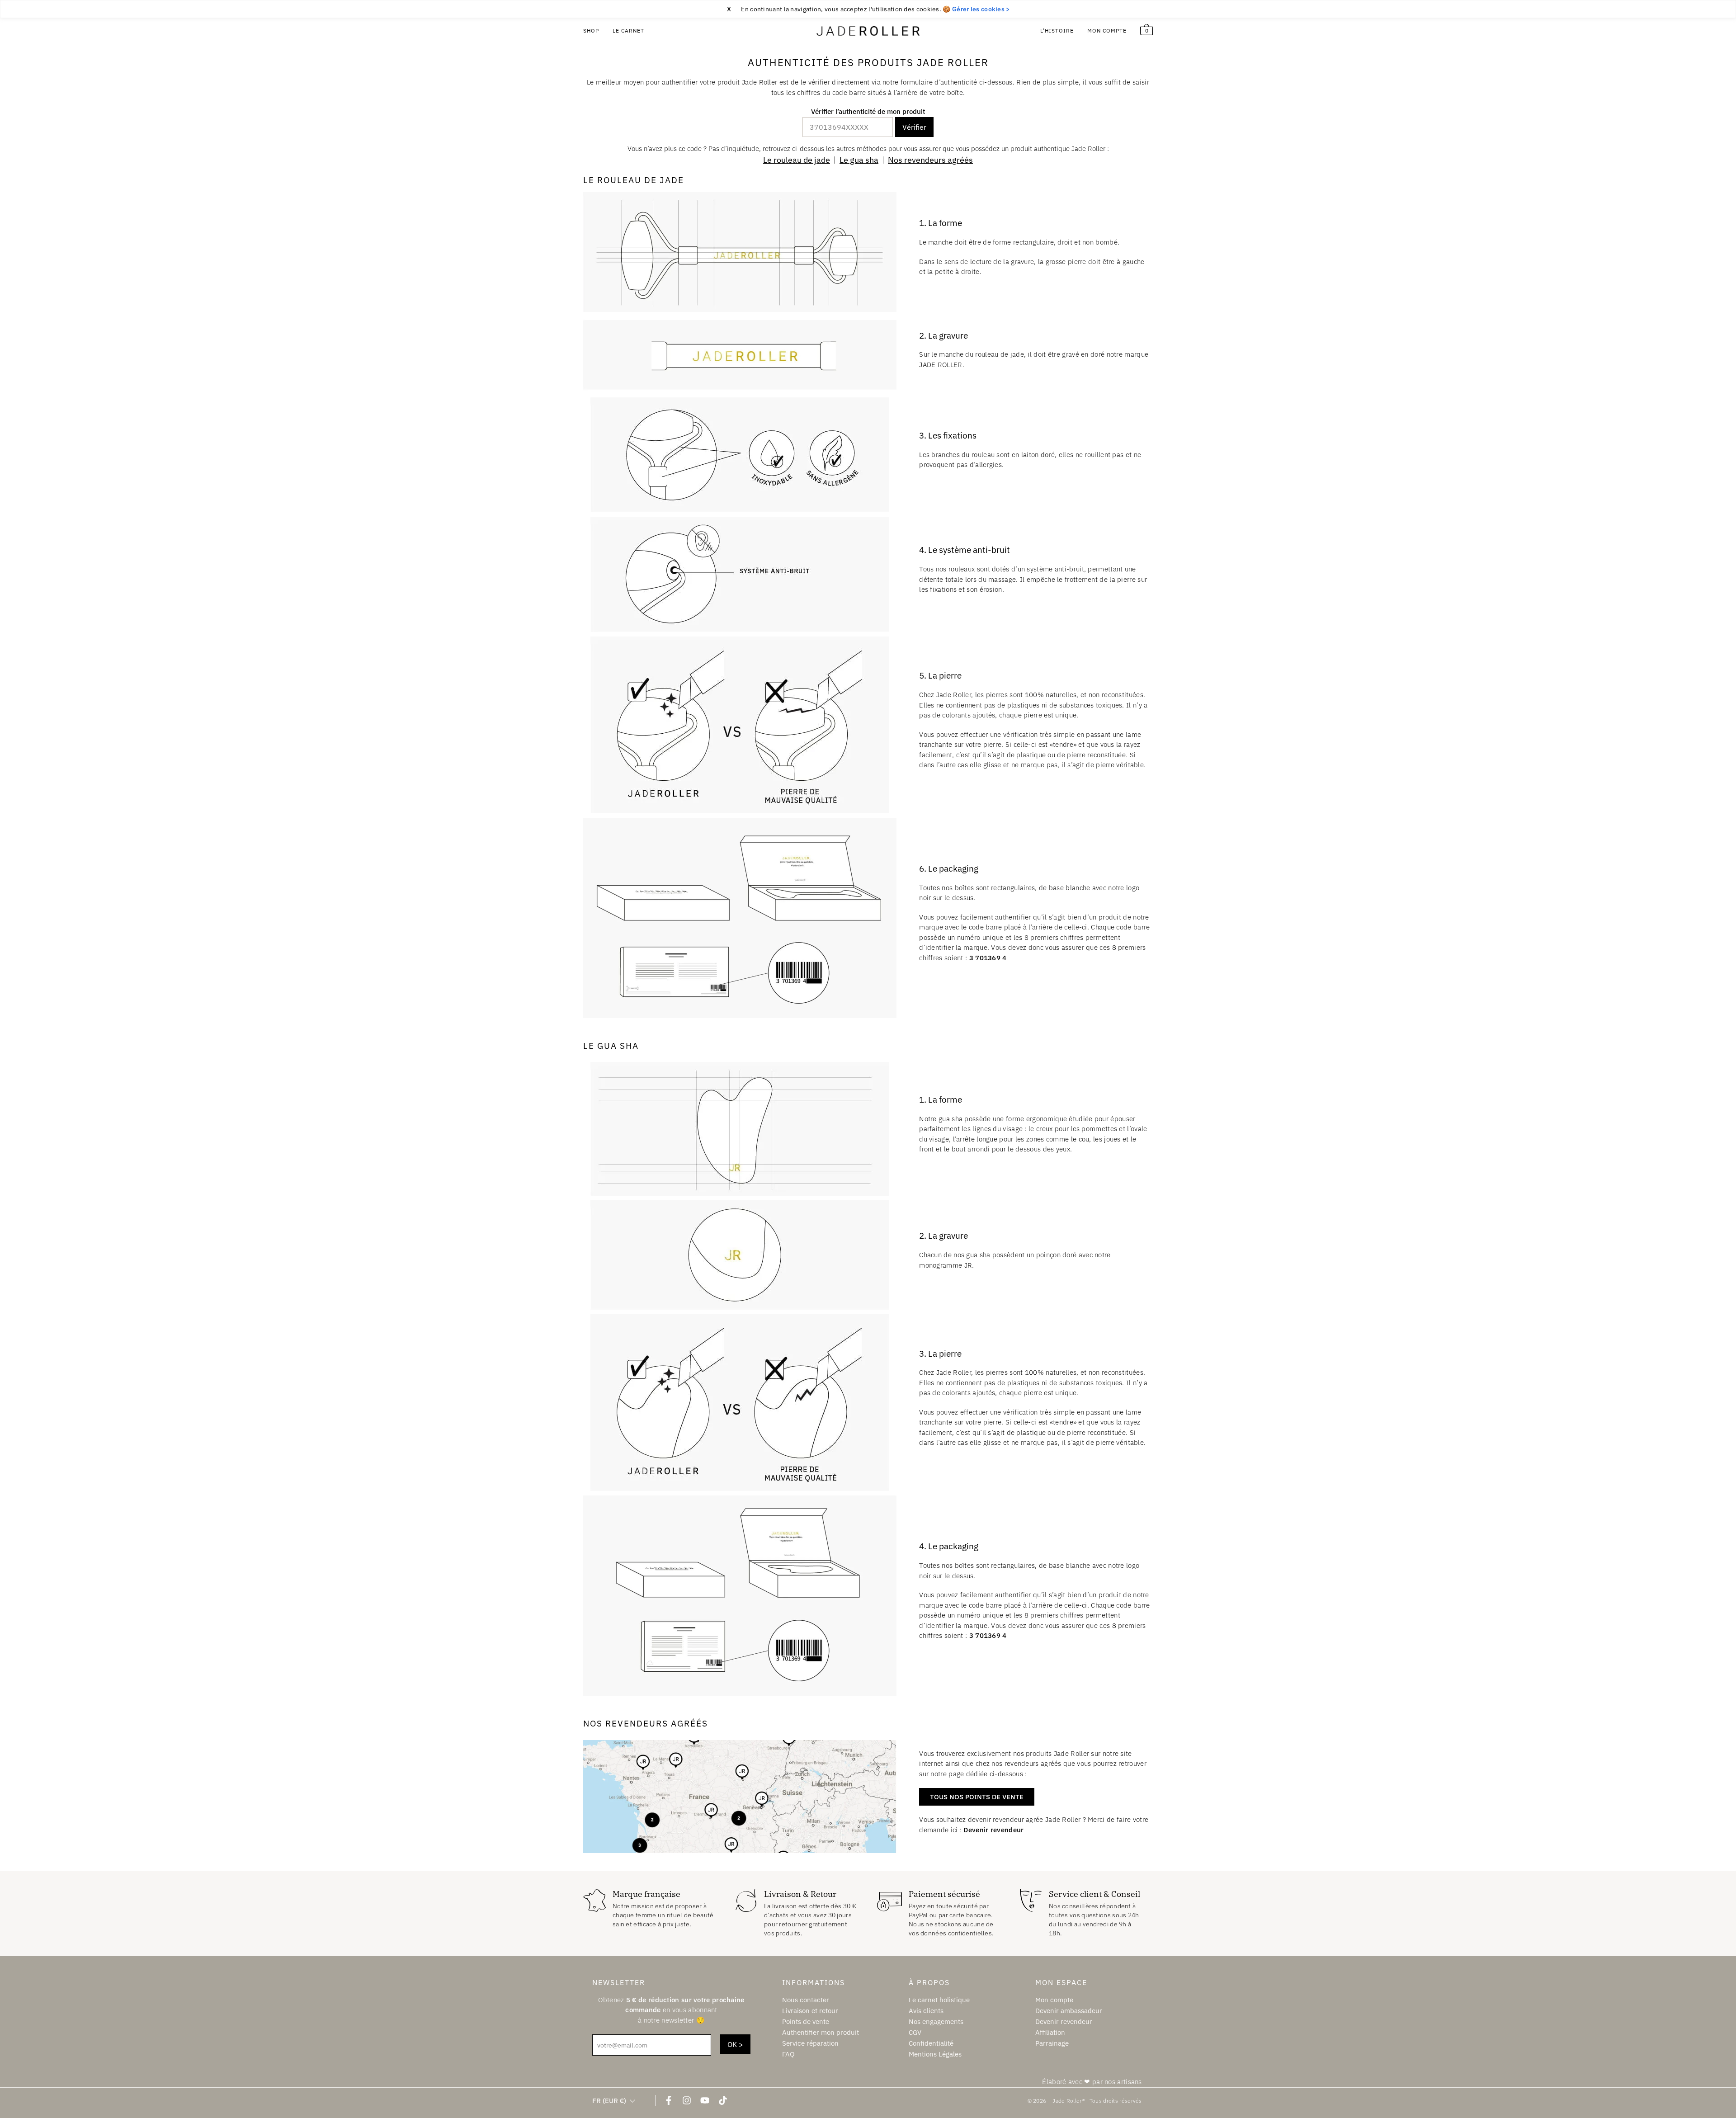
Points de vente (806, 2021)
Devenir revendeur (993, 1830)
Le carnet (628, 31)
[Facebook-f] (669, 2100)
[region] (868, 9)
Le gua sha (859, 160)
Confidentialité (931, 2043)
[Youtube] (705, 2100)
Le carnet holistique (939, 1999)
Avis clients (926, 2010)
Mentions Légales (935, 2054)
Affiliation (1050, 2032)
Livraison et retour (810, 2010)
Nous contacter (806, 1999)
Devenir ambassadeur (1069, 2010)
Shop (591, 31)
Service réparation (810, 2043)
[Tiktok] (723, 2100)
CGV (915, 2032)
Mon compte (1107, 31)
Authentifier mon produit (821, 2032)
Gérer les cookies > (981, 9)
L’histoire (1057, 31)
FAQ (788, 2054)
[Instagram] (687, 2100)
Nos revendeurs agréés (930, 160)
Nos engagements (936, 2021)
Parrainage (1052, 2043)
